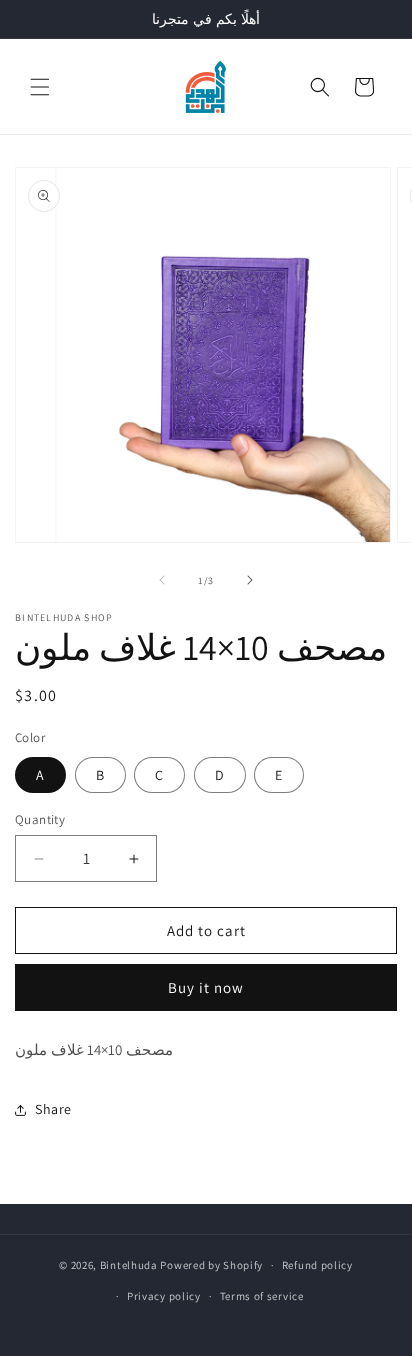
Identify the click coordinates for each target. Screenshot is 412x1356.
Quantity (40, 819)
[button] (40, 87)
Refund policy (317, 1265)
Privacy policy (164, 1296)
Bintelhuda (129, 1265)
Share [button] (53, 1109)
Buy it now (206, 987)
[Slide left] (162, 580)
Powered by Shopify (211, 1265)
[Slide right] (250, 580)
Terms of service (262, 1296)
